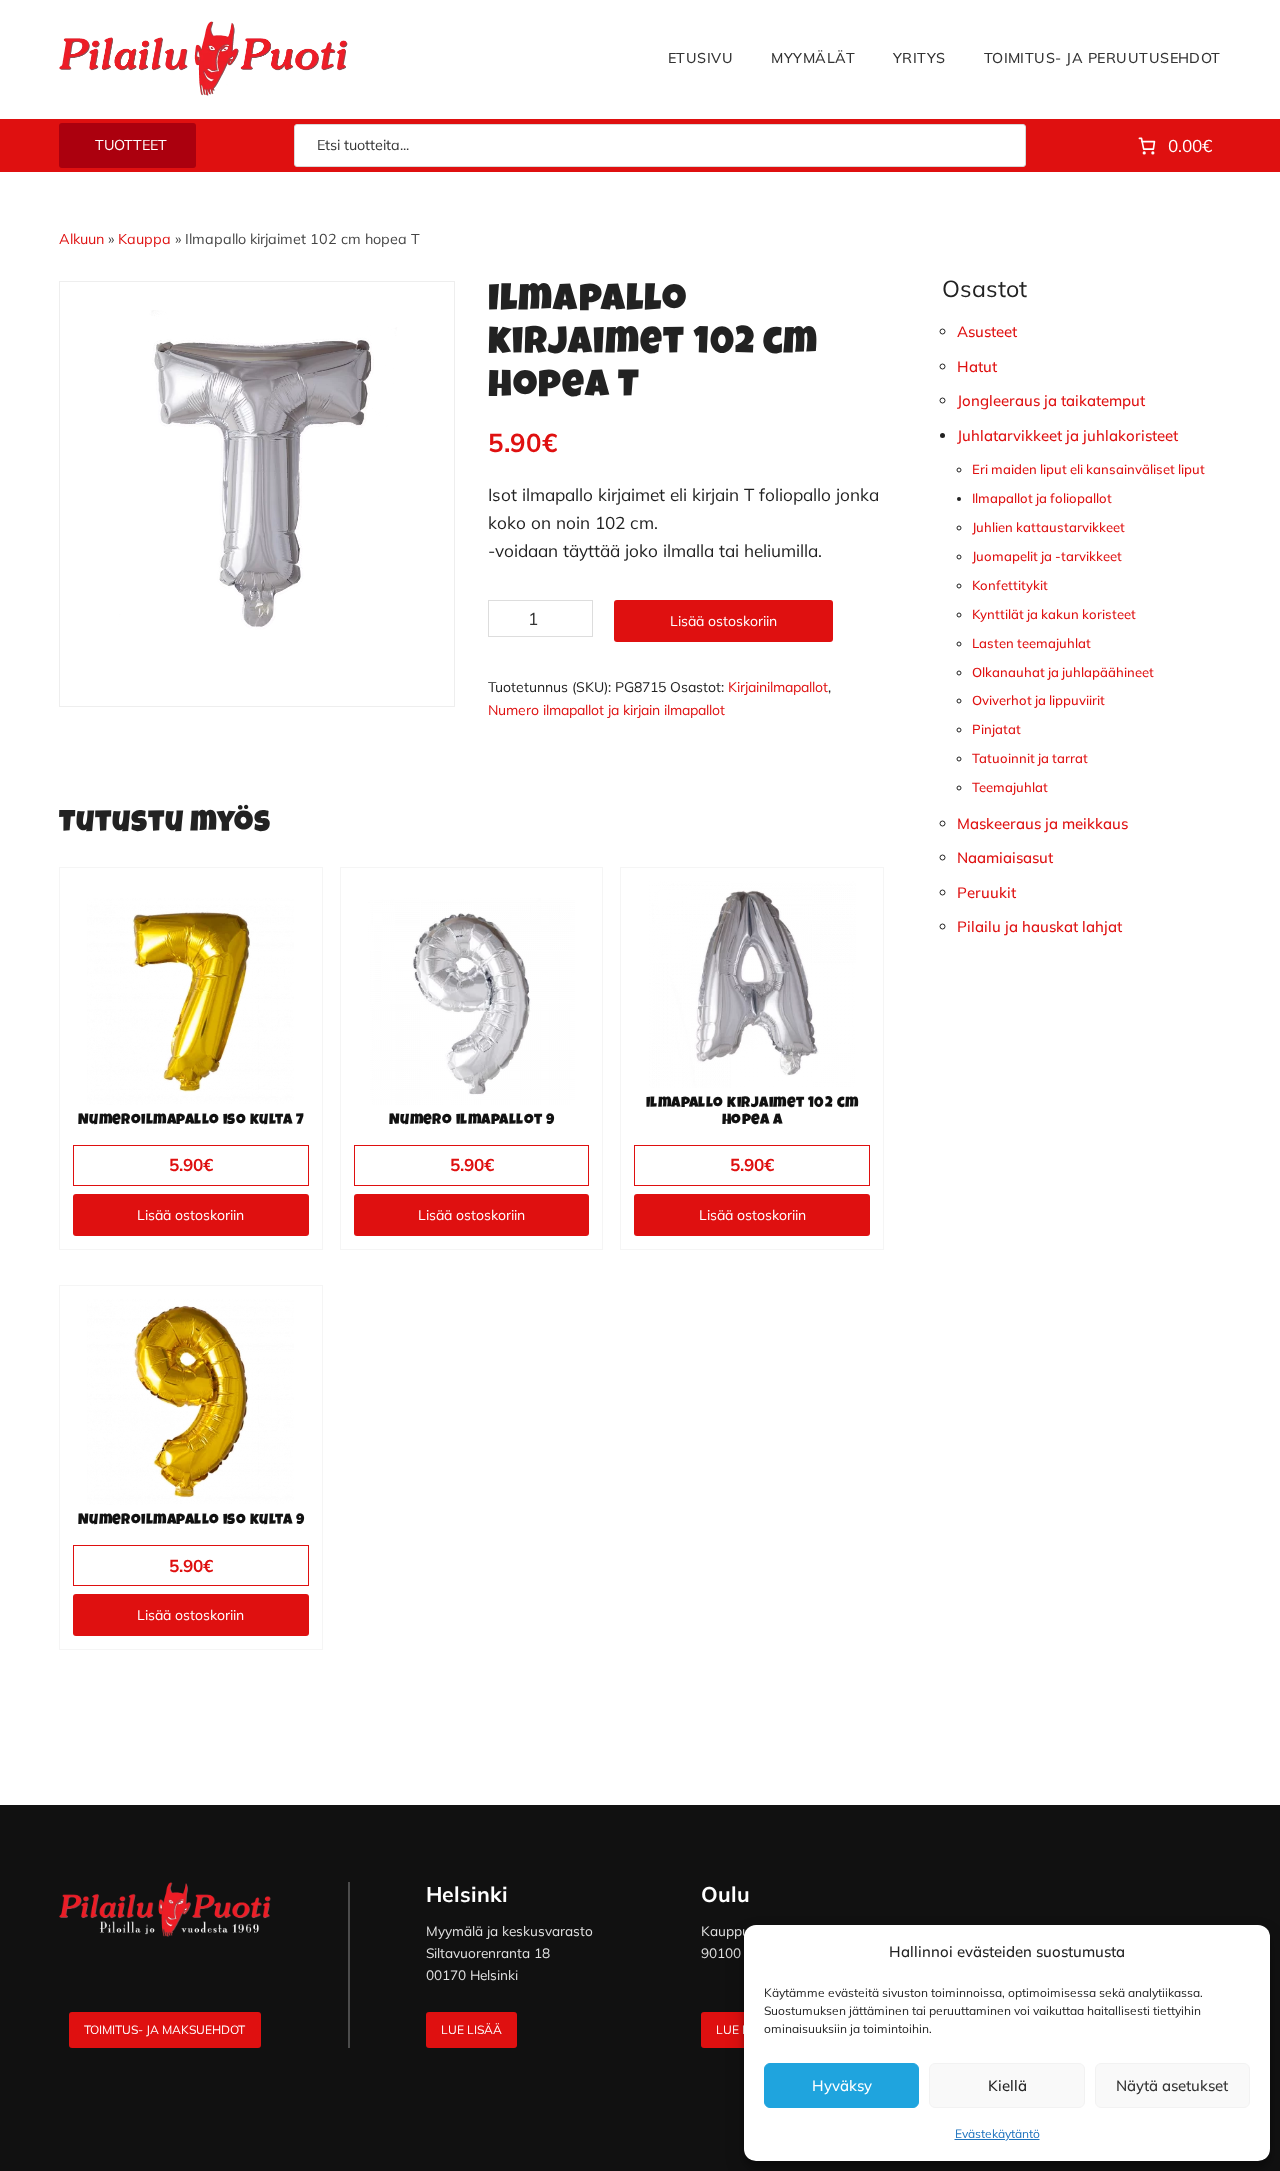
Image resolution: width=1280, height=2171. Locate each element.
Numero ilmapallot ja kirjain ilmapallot (606, 710)
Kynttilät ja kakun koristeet (1054, 614)
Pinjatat (996, 729)
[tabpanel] (257, 479)
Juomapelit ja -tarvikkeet (1047, 556)
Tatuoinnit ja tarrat (1030, 758)
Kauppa (144, 239)
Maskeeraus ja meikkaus (1042, 823)
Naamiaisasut (1005, 857)
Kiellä (1007, 2085)
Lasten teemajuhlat (1031, 643)
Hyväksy (842, 2085)
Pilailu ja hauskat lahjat (1039, 926)
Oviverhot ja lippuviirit (1038, 700)
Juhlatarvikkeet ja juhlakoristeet (1067, 435)
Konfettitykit (1010, 585)
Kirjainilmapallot (778, 687)
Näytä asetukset (1172, 2085)
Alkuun (81, 239)
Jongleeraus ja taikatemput (1051, 400)
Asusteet (987, 331)
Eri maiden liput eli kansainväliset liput (1088, 469)
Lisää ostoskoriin (723, 621)
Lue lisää (471, 2029)
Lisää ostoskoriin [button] (190, 1215)
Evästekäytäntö (997, 2133)
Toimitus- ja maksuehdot (164, 2029)
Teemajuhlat (1010, 787)
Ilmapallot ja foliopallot (1042, 498)
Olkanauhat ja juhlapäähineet (1063, 672)
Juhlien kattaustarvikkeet (1048, 527)
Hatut (977, 366)
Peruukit (986, 892)
